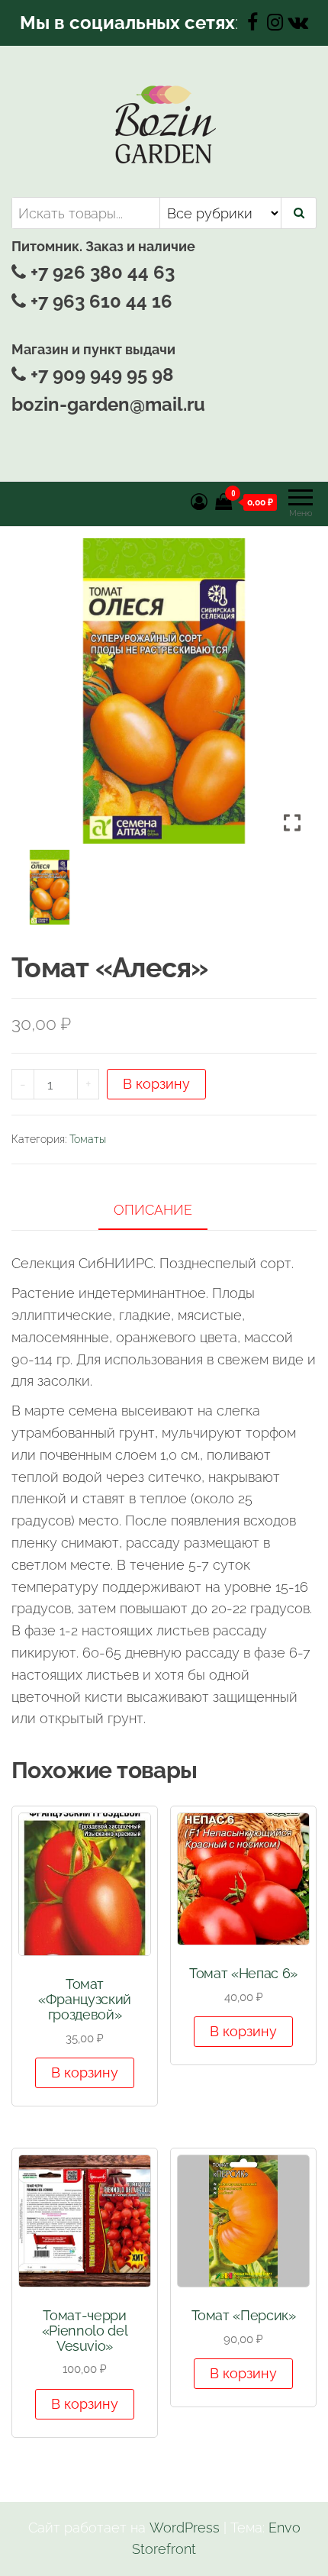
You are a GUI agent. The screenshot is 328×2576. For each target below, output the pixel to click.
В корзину (156, 1084)
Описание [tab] (153, 1210)
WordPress (185, 2528)
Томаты (88, 1139)
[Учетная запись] (199, 502)
